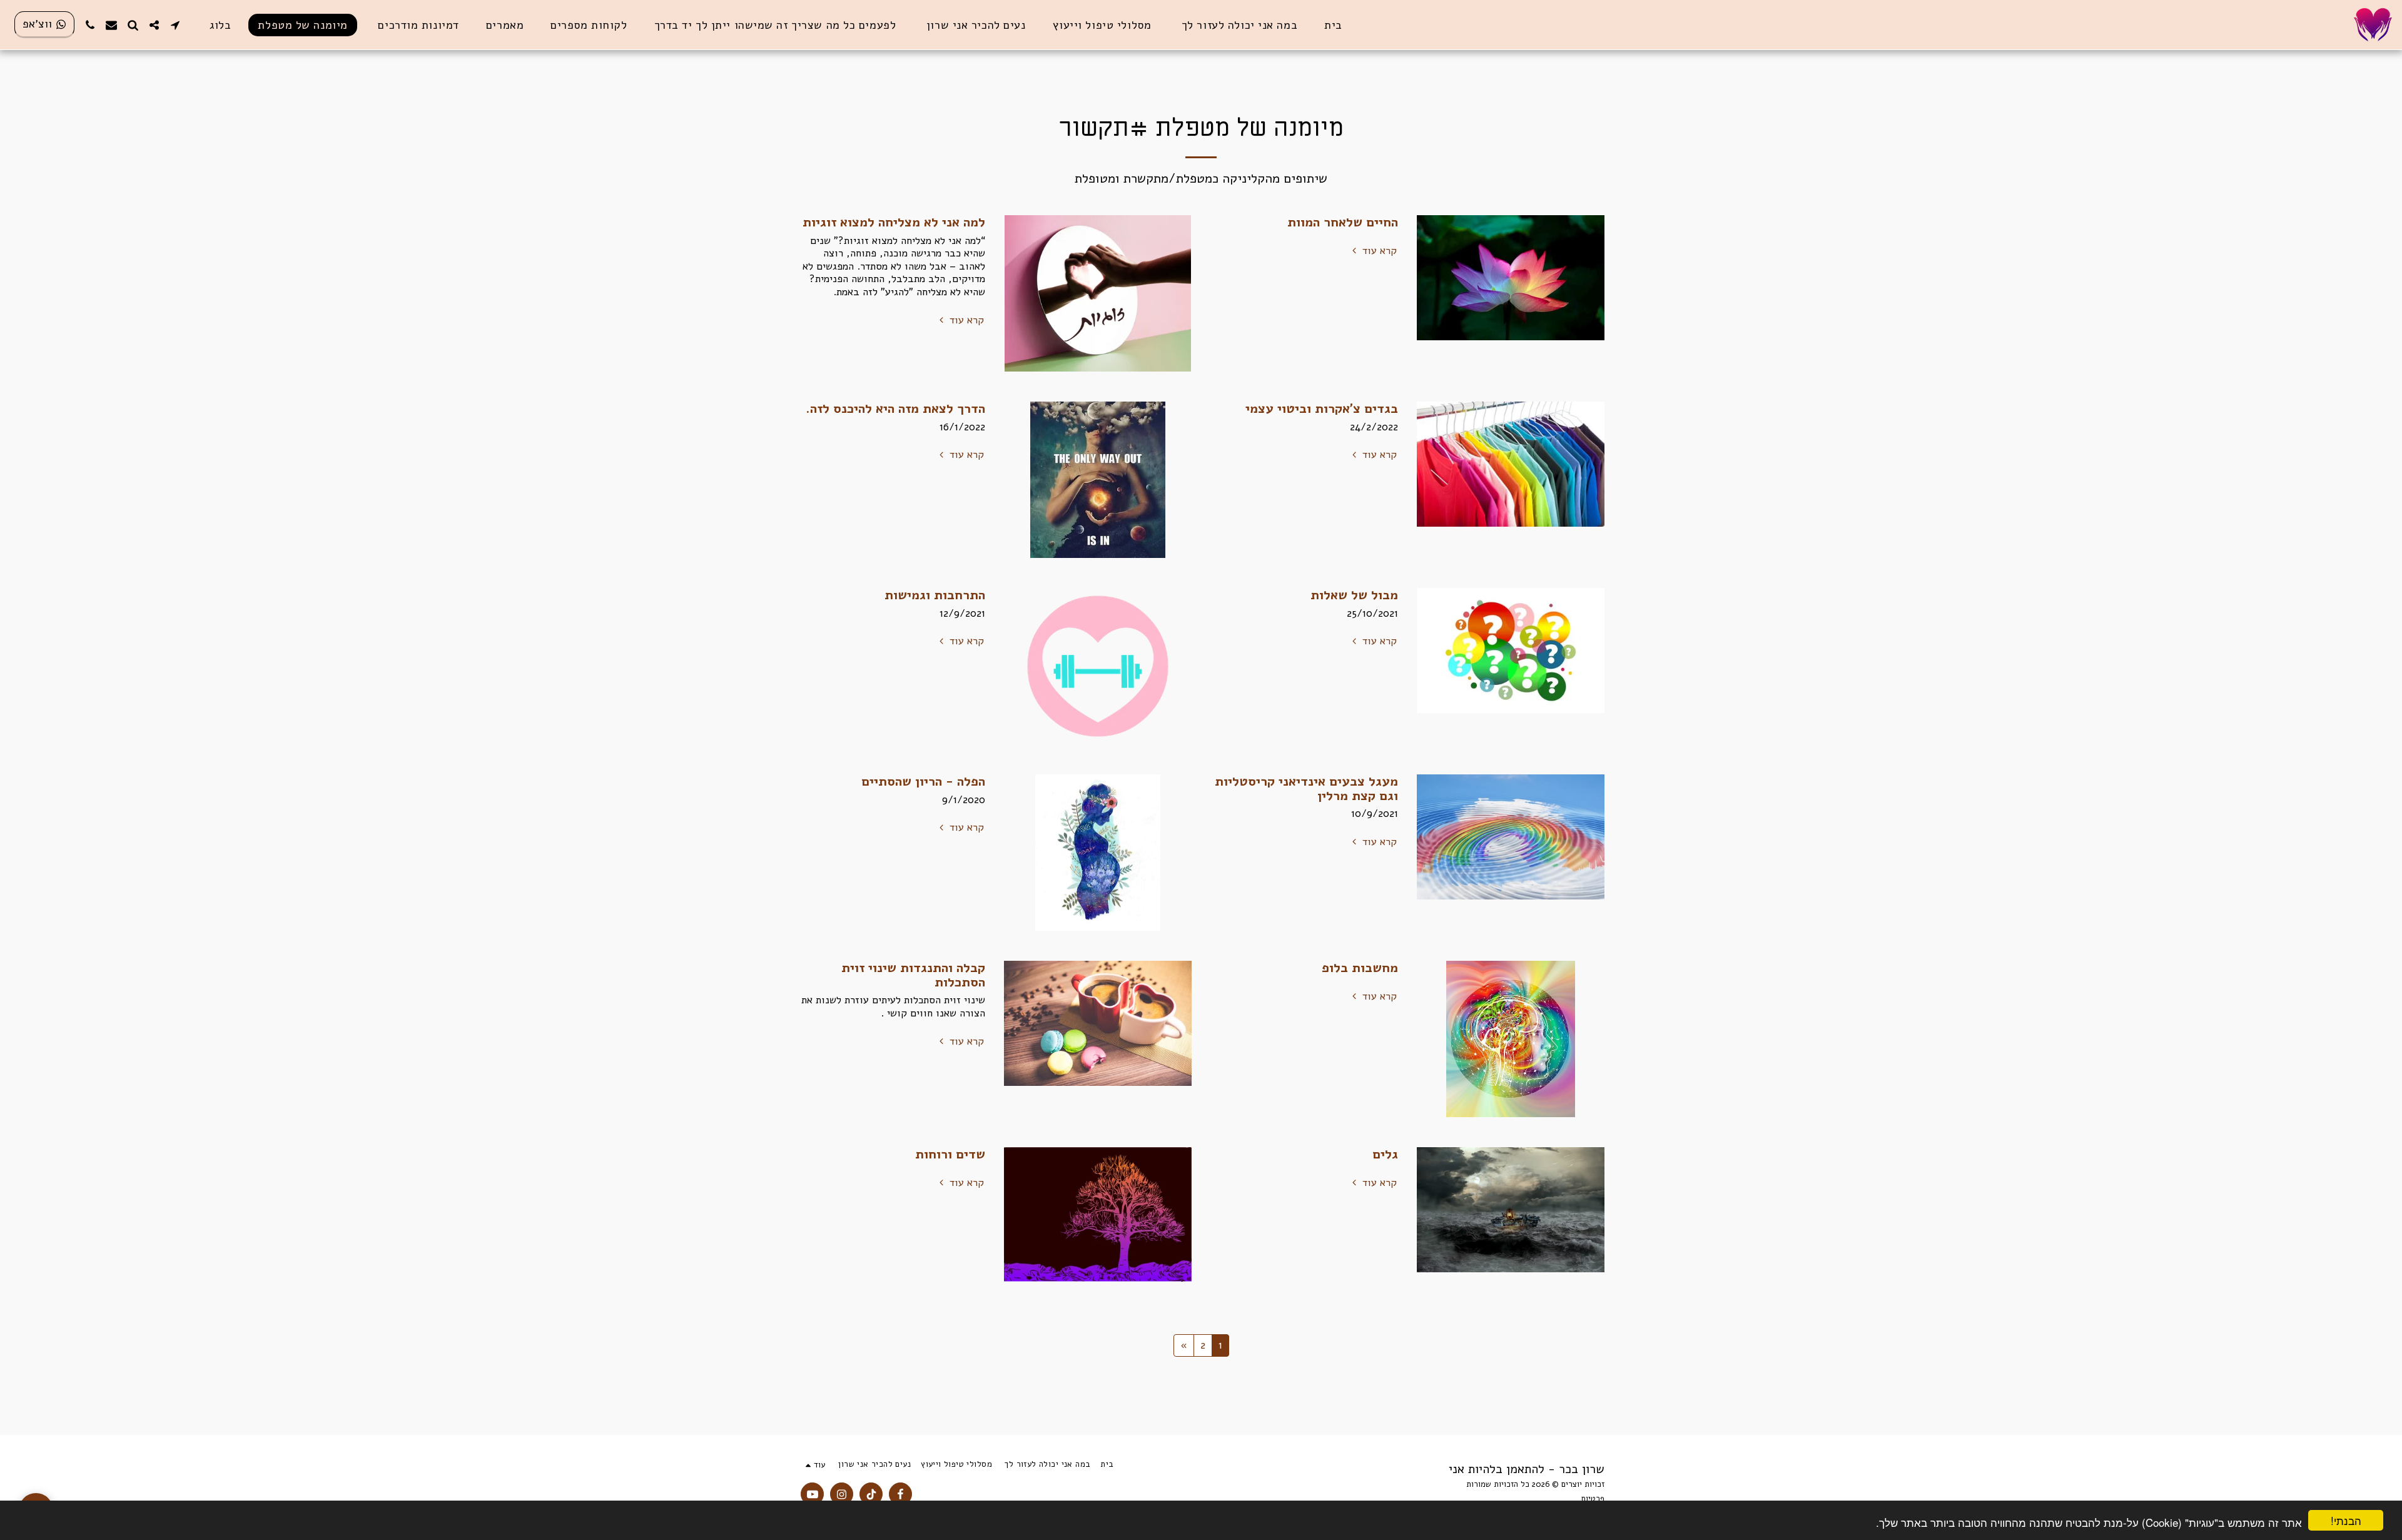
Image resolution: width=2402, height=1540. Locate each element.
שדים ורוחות (950, 1154)
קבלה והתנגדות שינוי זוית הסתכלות (913, 975)
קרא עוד (1378, 251)
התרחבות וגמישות (935, 595)
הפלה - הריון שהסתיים (923, 781)
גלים (1385, 1154)
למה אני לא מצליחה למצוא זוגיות (894, 222)
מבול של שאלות (1354, 595)
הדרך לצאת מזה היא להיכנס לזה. (895, 408)
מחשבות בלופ (1360, 968)
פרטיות (1593, 1499)
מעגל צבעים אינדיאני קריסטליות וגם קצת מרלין (1306, 788)
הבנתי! (2346, 1520)
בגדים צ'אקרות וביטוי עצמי (1322, 408)
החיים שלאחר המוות (1343, 222)
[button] (175, 25)
